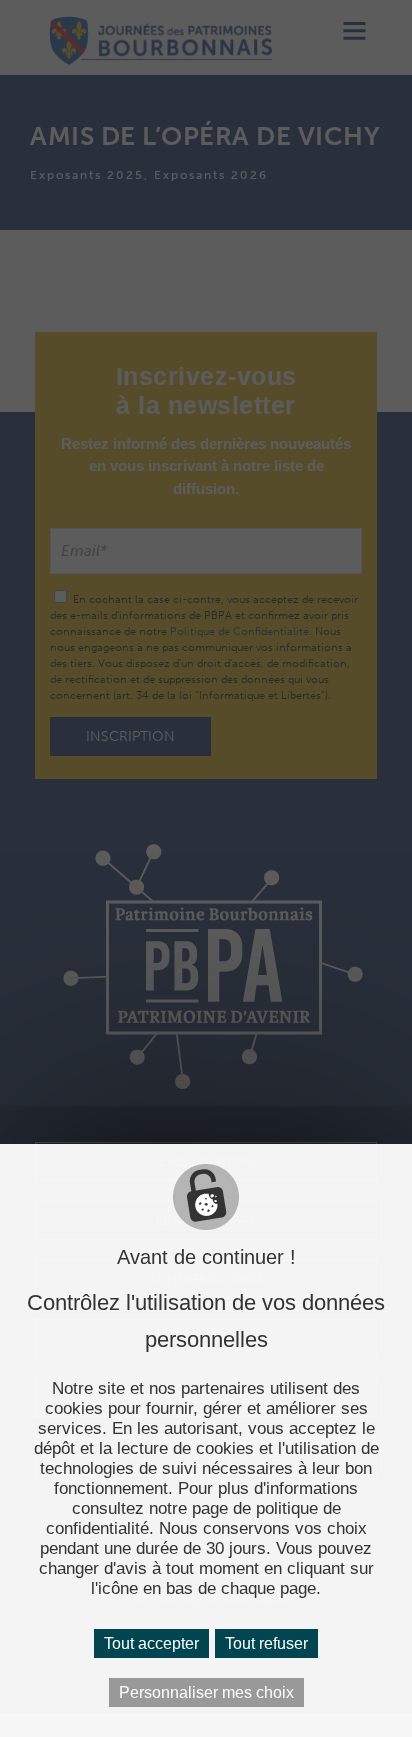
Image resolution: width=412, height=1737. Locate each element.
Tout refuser (266, 1643)
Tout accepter (151, 1643)
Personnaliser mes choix (206, 1692)
